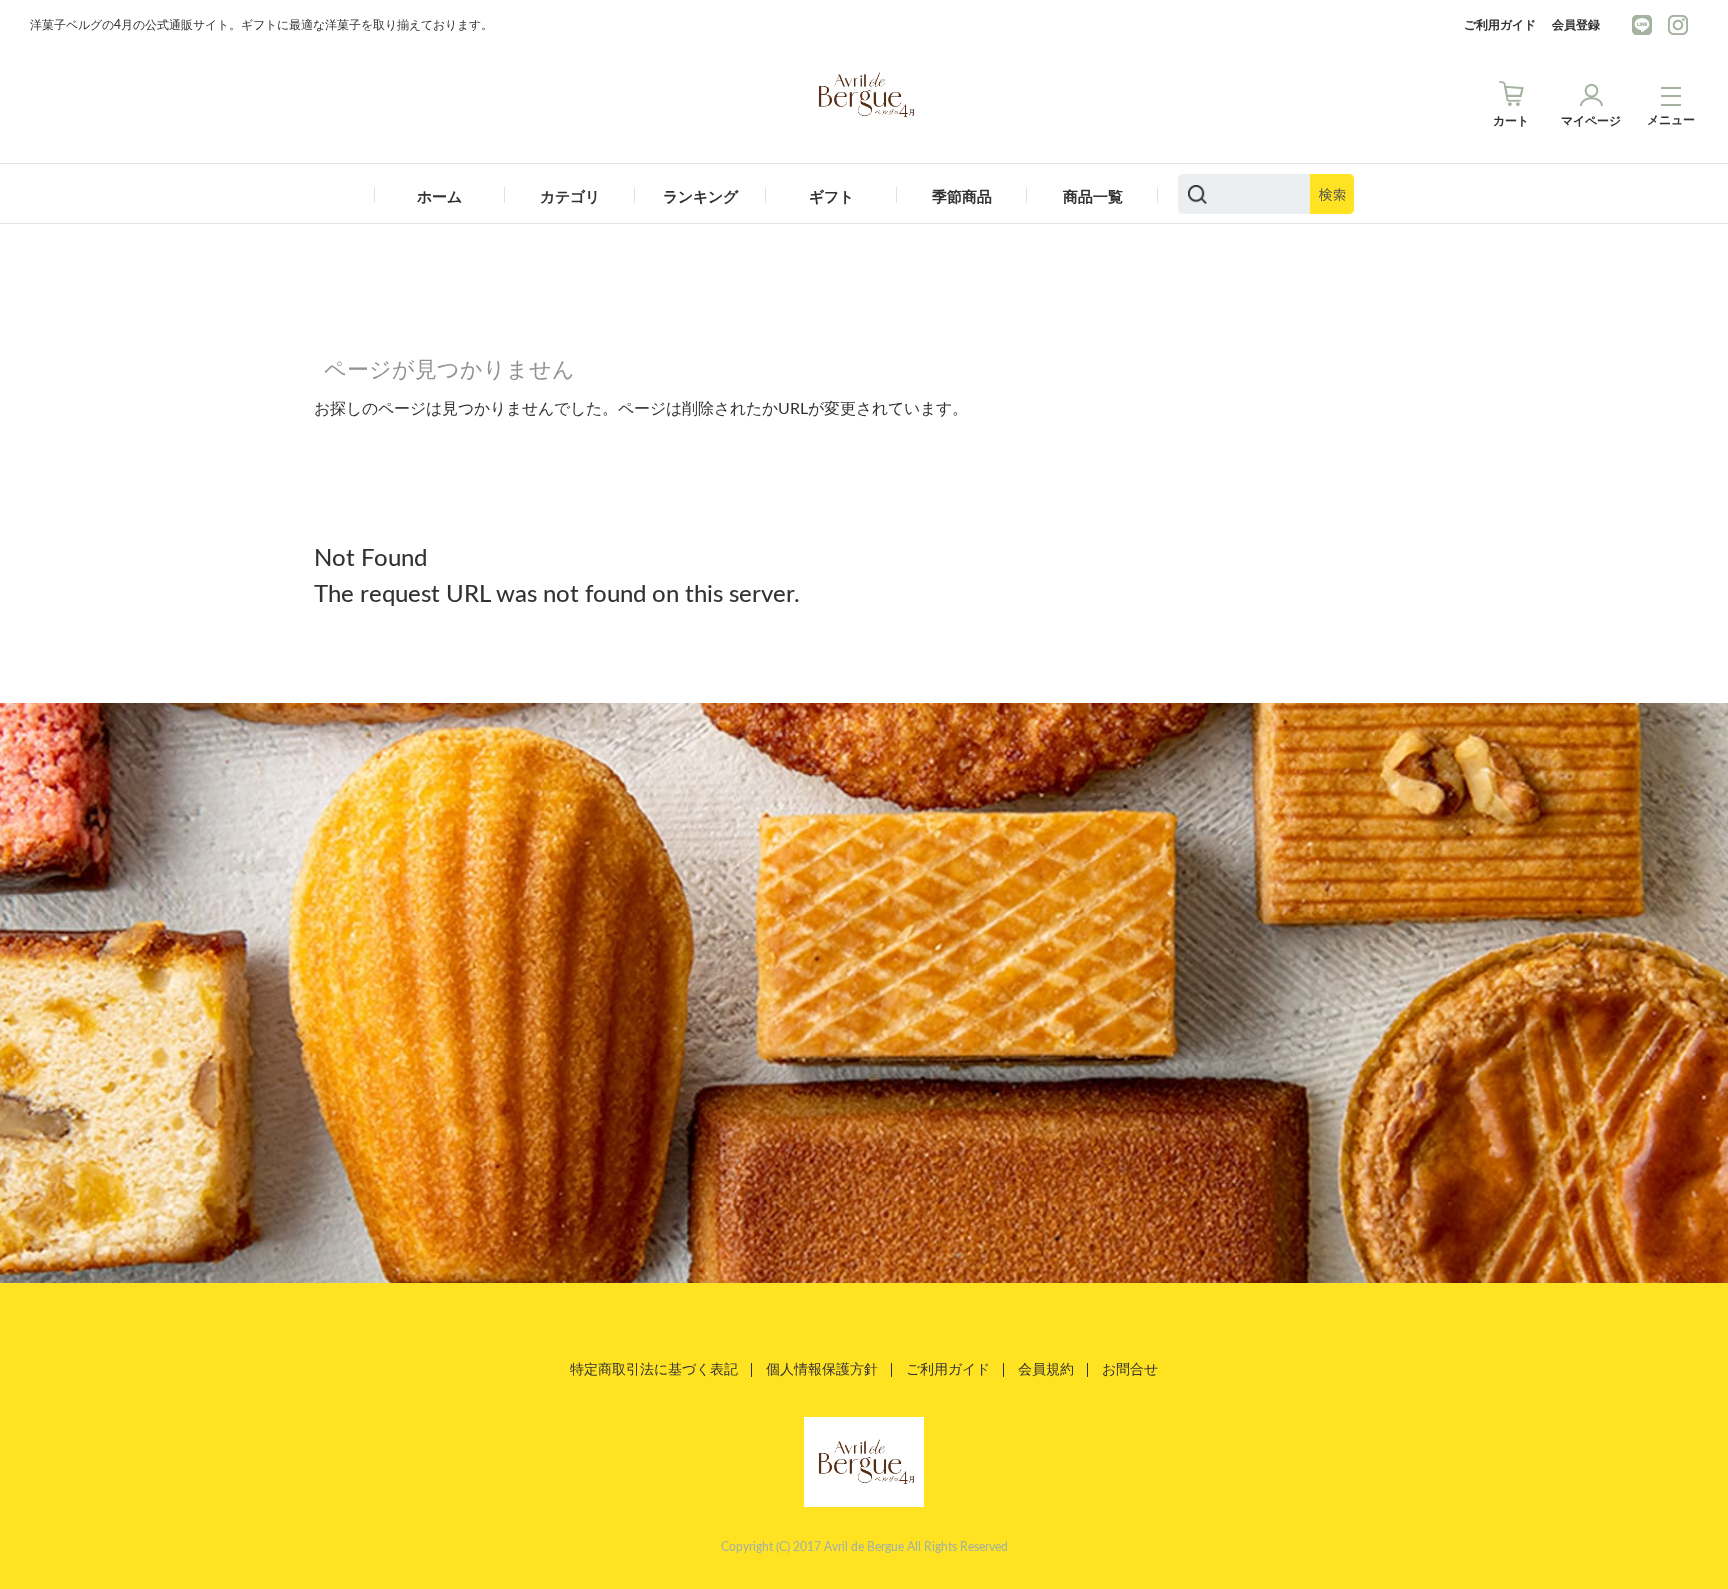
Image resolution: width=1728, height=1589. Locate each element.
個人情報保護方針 (822, 1370)
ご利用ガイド (1500, 25)
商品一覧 (1093, 197)
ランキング (700, 197)
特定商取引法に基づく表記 (654, 1370)
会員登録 (1576, 25)
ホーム (439, 197)
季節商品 (962, 197)
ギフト (831, 197)
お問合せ (1130, 1370)
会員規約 (1046, 1370)
